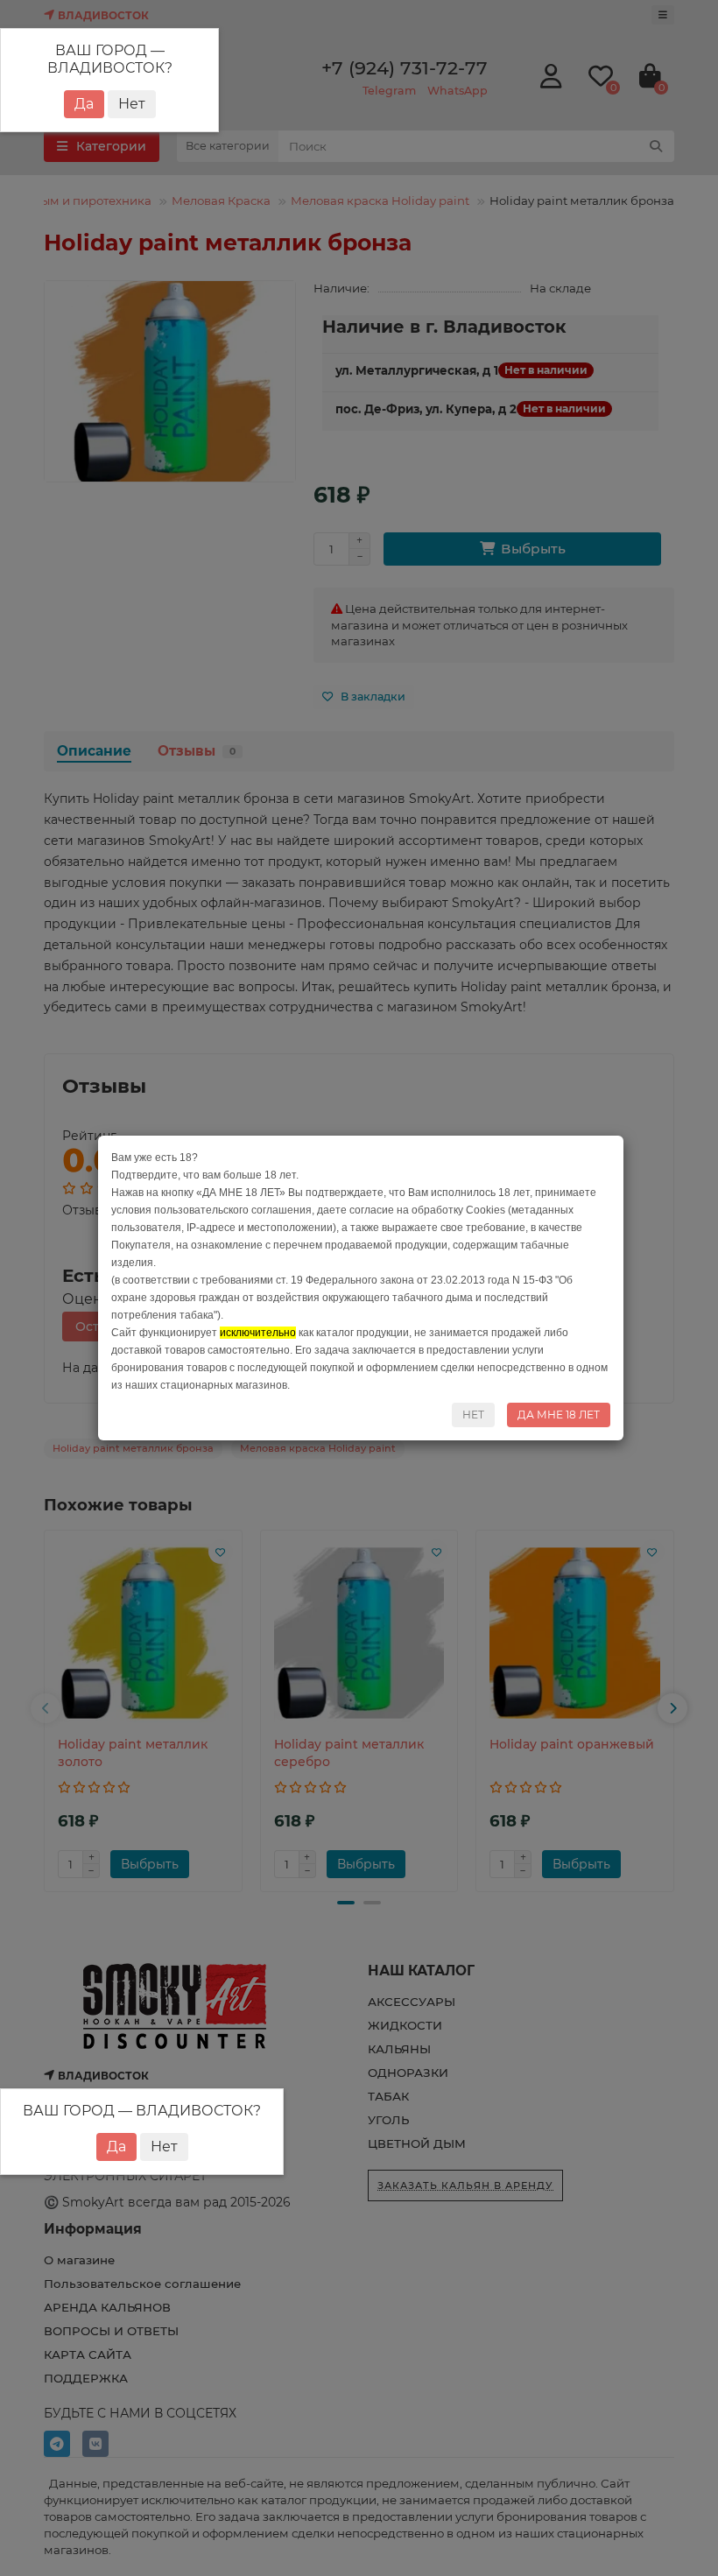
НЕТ (473, 1415)
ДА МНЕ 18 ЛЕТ (559, 1415)
